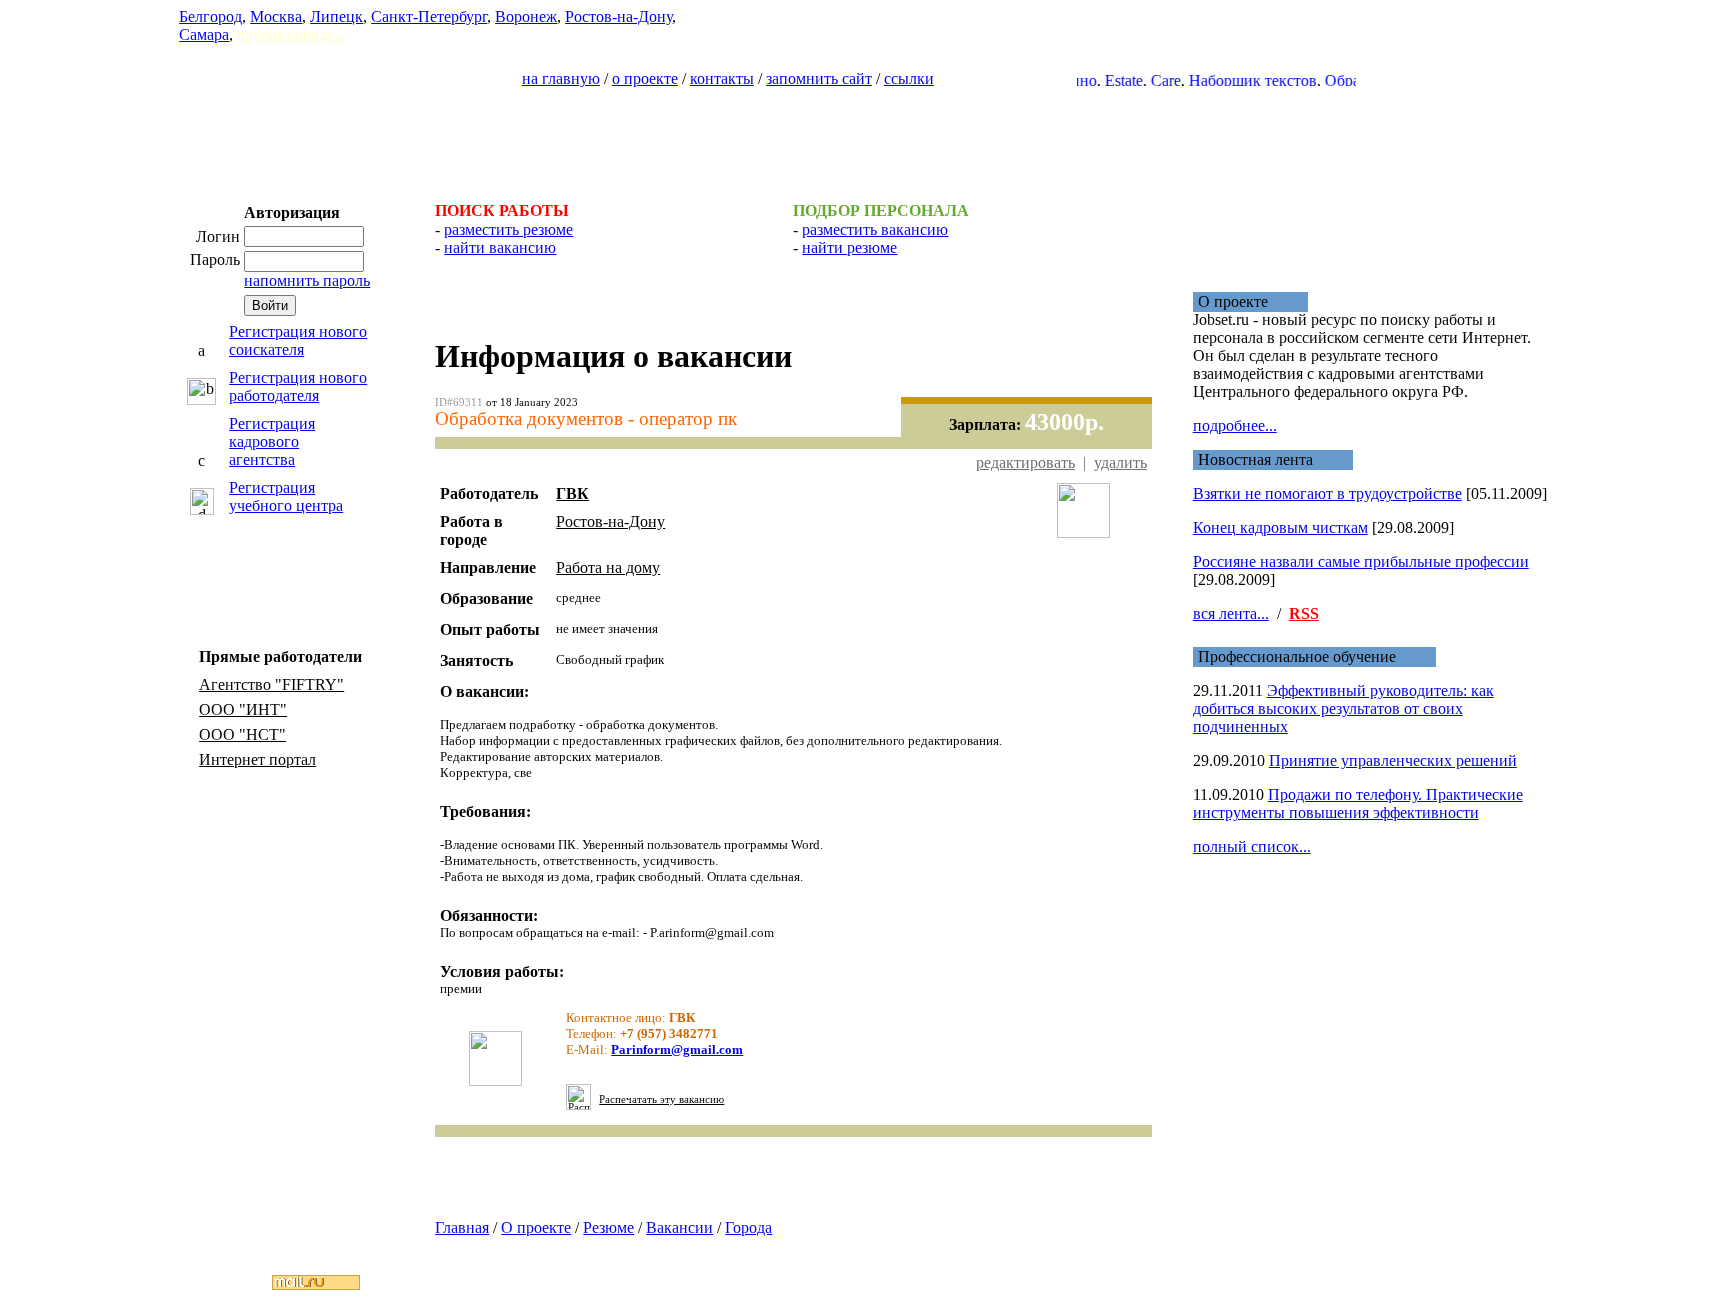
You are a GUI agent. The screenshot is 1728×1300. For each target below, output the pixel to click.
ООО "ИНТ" (243, 709)
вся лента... (1231, 613)
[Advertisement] (864, 136)
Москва (276, 16)
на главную (561, 78)
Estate (1103, 80)
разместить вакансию (875, 229)
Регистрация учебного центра (286, 496)
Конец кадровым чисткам (1280, 527)
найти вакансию (500, 247)
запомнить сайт (819, 78)
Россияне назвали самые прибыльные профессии (1361, 561)
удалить (1120, 462)
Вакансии (679, 1227)
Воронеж (526, 16)
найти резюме (849, 247)
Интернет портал (257, 759)
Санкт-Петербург (429, 16)
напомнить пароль (307, 280)
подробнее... (1235, 425)
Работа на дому (608, 567)
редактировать (1025, 462)
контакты (722, 78)
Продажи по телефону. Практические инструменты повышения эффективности (1358, 803)
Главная (462, 1227)
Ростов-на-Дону (618, 16)
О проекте (536, 1227)
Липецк (336, 16)
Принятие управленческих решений (1393, 760)
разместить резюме (508, 229)
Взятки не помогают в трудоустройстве (1327, 493)
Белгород (210, 16)
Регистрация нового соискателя (298, 340)
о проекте (645, 78)
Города (748, 1227)
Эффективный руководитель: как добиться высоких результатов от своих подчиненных (1343, 708)
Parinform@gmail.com (677, 1049)
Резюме (608, 1227)
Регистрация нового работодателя (298, 386)
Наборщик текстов (1232, 80)
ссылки (909, 78)
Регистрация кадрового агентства (272, 441)
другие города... (291, 34)
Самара (204, 34)
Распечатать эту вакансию (661, 1099)
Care (1145, 80)
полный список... (1252, 846)
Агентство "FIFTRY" (271, 684)
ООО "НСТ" (242, 734)
